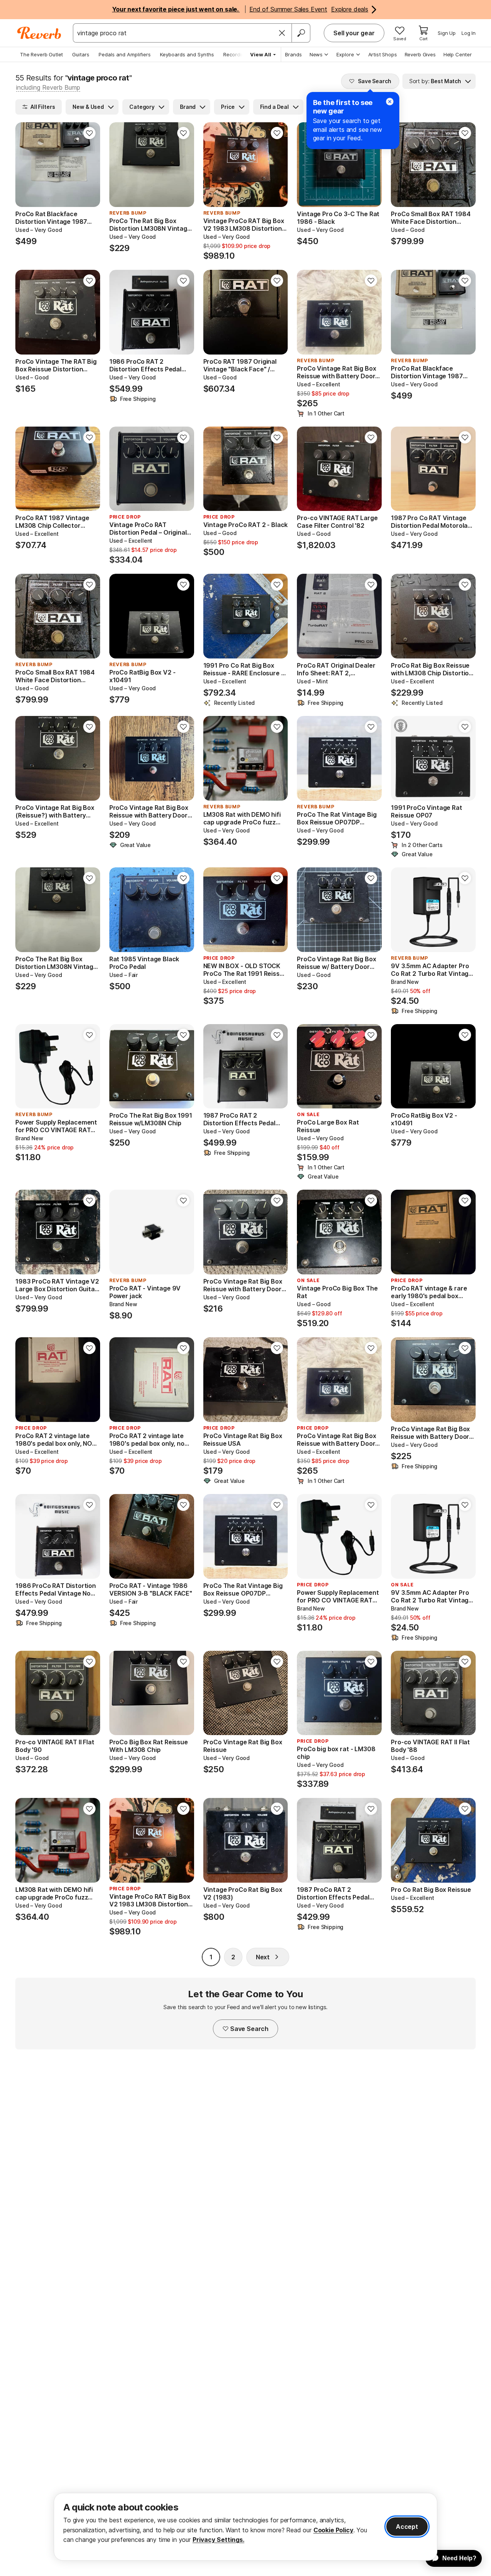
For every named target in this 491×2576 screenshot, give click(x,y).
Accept (407, 2527)
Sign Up (447, 33)
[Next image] (89, 165)
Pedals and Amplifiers (125, 54)
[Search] (301, 33)
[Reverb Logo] (39, 33)
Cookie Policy (333, 2530)
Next (263, 1957)
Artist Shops (383, 54)
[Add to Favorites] (89, 133)
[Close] (282, 33)
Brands (293, 54)
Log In (469, 33)
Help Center (458, 54)
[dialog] (245, 2527)
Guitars (81, 54)
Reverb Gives (420, 54)
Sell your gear (354, 33)
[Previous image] (26, 165)
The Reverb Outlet (41, 54)
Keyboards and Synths (187, 54)
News (316, 54)
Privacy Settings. (218, 2540)
